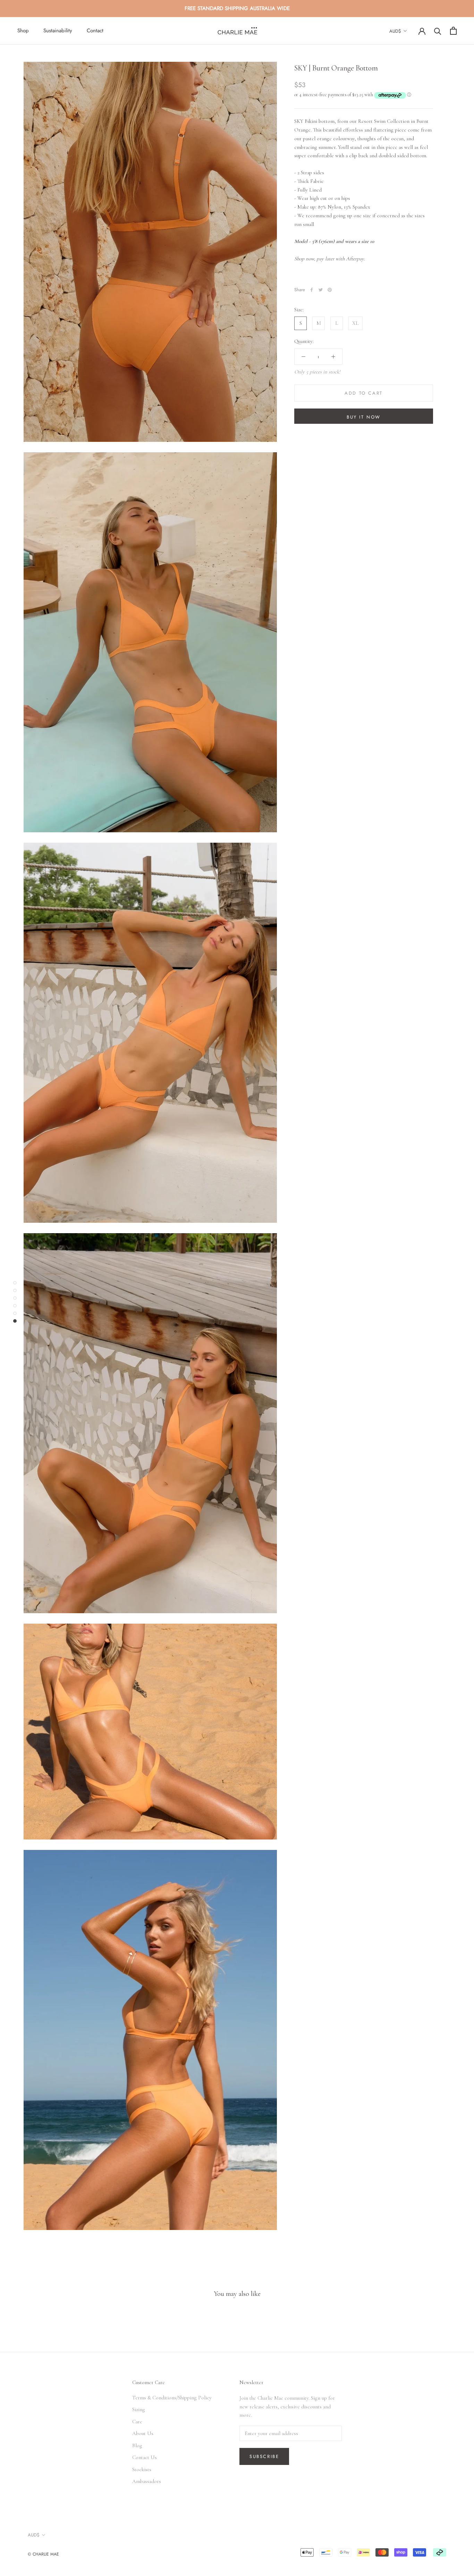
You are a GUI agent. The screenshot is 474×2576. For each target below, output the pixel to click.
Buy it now (364, 417)
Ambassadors (147, 2481)
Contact (95, 31)
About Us (143, 2433)
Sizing (139, 2409)
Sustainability (58, 31)
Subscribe (264, 2456)
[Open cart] (453, 31)
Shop (23, 31)
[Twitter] (321, 290)
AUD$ (395, 31)
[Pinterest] (330, 290)
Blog (137, 2445)
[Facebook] (312, 290)
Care (137, 2422)
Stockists (142, 2469)
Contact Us (145, 2457)
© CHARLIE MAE (43, 2554)
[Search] (438, 31)
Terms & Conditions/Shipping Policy (172, 2398)
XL (355, 323)
